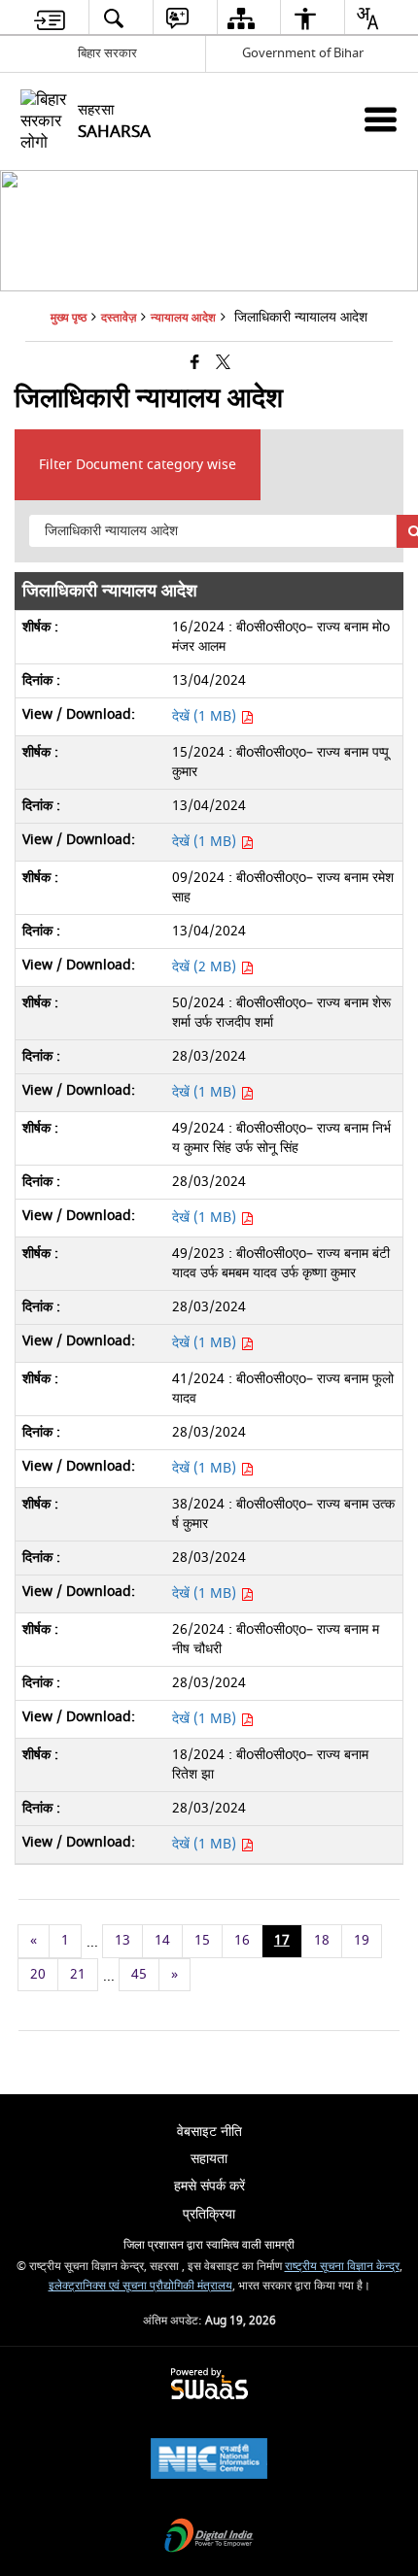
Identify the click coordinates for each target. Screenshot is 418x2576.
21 (78, 1974)
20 (38, 1974)
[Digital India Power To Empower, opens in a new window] (209, 2538)
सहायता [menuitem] (209, 2159)
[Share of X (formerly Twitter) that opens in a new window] (223, 364)
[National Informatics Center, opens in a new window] (209, 2461)
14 (162, 1940)
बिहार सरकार (107, 53)
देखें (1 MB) (206, 716)
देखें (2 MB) (206, 967)
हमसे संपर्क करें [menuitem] (209, 2186)
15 (202, 1940)
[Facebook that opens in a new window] (195, 364)
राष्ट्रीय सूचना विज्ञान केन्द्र (342, 2267)
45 (139, 1974)
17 (282, 1940)
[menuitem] (50, 18)
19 (362, 1940)
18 (322, 1940)
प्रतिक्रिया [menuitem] (209, 2214)
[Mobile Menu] (381, 119)
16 (242, 1940)
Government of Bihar (303, 53)
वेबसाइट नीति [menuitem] (209, 2132)
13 (122, 1940)
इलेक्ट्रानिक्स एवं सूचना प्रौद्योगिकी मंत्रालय (140, 2286)
